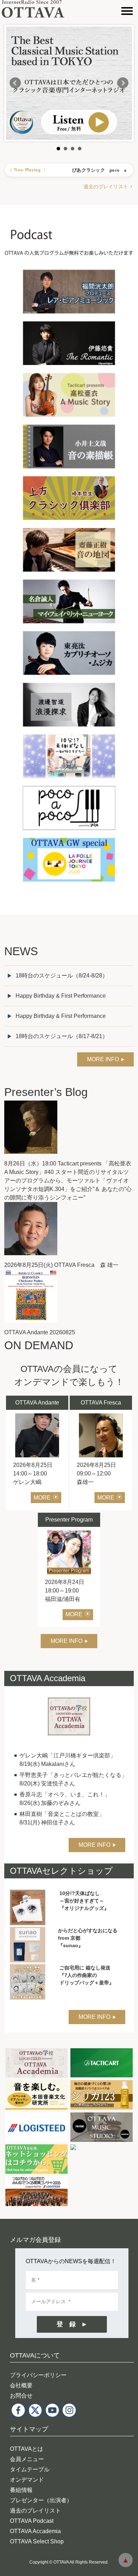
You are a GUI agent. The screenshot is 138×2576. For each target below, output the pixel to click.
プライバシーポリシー (38, 2375)
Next (123, 83)
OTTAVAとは (27, 2449)
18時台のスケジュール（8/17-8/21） (62, 1036)
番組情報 (21, 2490)
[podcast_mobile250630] (69, 209)
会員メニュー (27, 2459)
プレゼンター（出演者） (41, 2500)
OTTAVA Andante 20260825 (40, 1332)
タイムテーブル (30, 2469)
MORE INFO (103, 1059)
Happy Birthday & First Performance (61, 996)
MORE (42, 1498)
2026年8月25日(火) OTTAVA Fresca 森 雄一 (61, 1265)
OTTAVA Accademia (35, 2531)
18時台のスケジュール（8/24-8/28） (62, 976)
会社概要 (21, 2385)
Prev (15, 83)
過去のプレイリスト (106, 187)
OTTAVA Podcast (32, 2521)
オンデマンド (27, 2480)
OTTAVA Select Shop (37, 2541)
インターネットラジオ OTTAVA (36, 9)
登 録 (66, 2324)
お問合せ (21, 2396)
